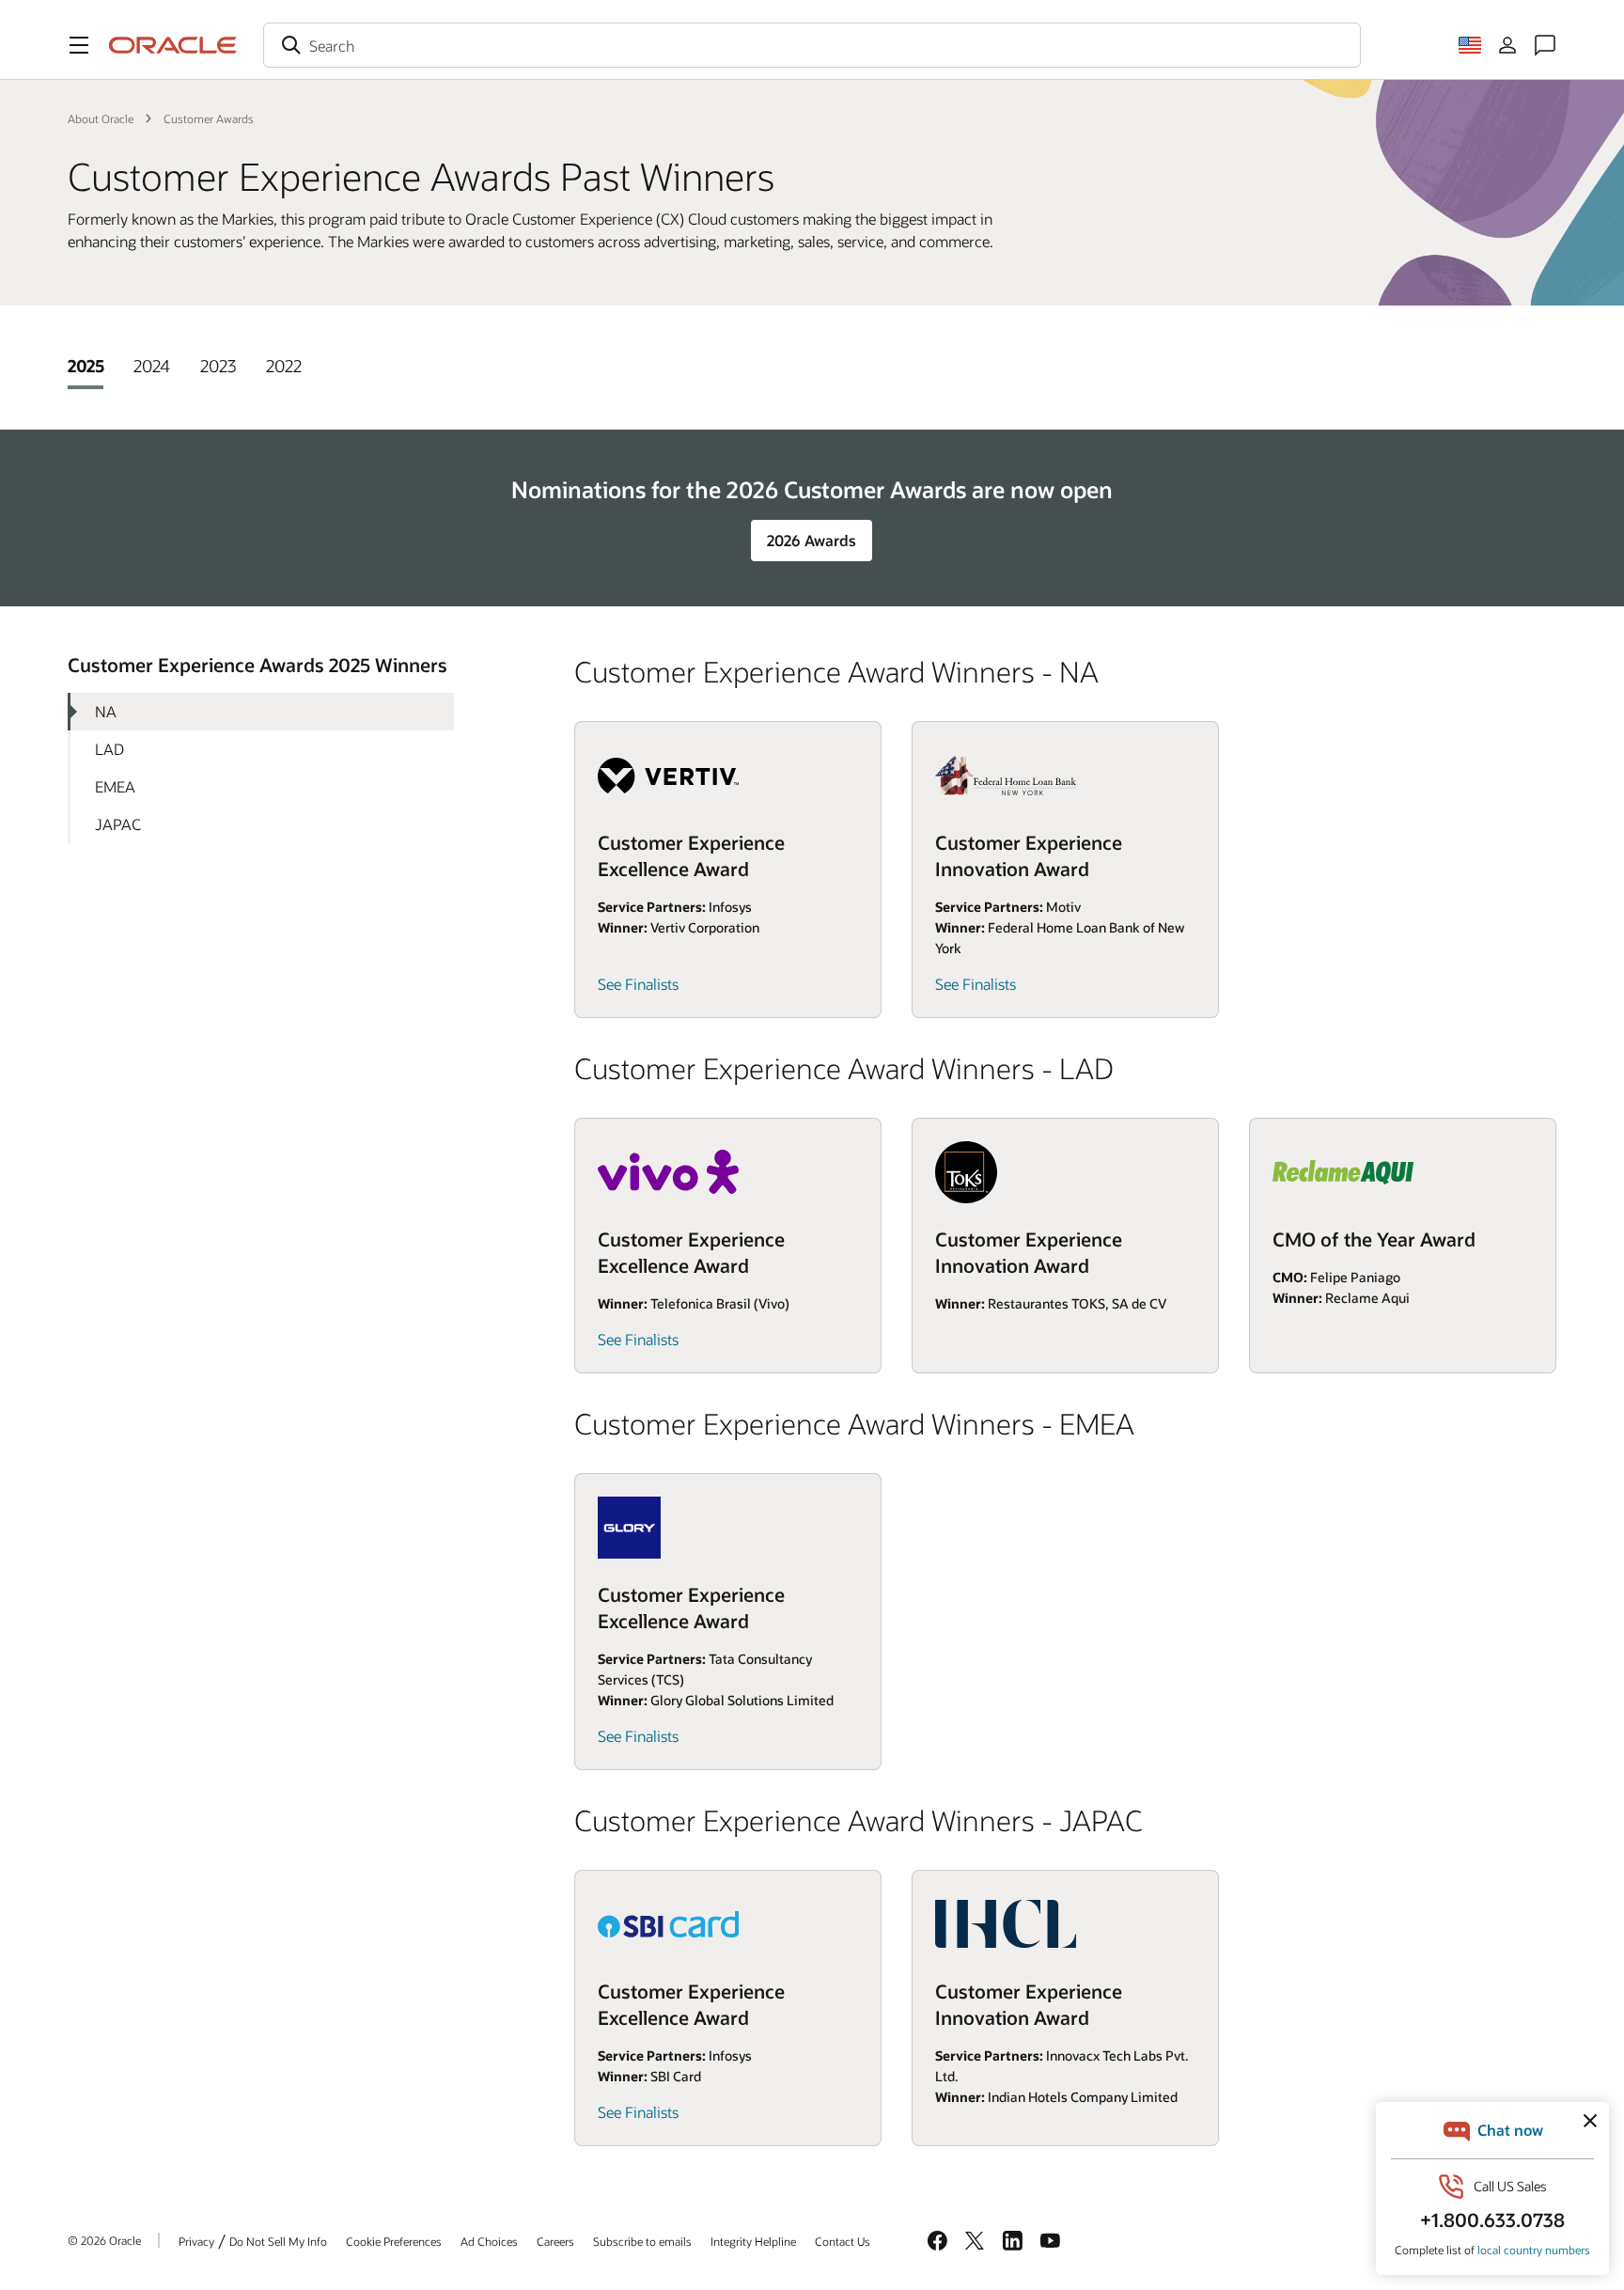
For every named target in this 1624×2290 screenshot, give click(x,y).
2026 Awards (812, 540)
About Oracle (101, 118)
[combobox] (812, 45)
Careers (555, 2241)
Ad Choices (489, 2241)
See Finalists (638, 984)
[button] (79, 45)
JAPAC (118, 824)
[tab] (86, 366)
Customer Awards (209, 118)
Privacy (196, 2241)
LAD (109, 749)
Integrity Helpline (753, 2241)
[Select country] (1470, 45)
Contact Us (843, 2241)
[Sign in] (1507, 45)
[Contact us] (1545, 45)
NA (106, 711)
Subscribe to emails (642, 2241)
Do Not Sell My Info (278, 2241)
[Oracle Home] (173, 45)
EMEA (115, 786)
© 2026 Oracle (104, 2240)
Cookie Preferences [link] (394, 2241)
